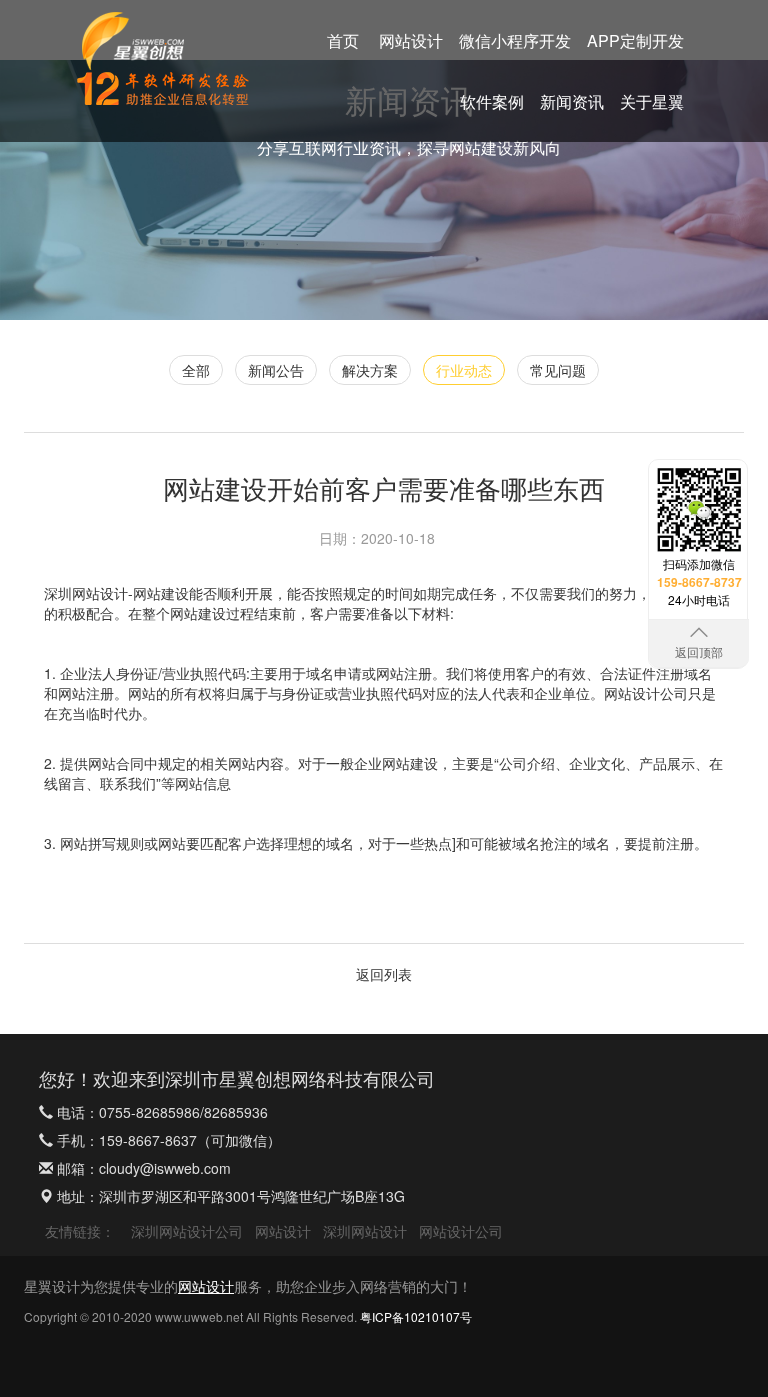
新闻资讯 (572, 101)
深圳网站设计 (86, 593)
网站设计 (411, 40)
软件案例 (492, 101)
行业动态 (464, 370)
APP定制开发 (635, 40)
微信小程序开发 (515, 40)
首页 (343, 40)
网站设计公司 (461, 1231)
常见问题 (558, 370)
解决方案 (370, 370)
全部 (196, 370)
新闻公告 (276, 370)
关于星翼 (652, 101)
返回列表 (384, 974)
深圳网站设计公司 (187, 1231)
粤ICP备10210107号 (416, 1316)
